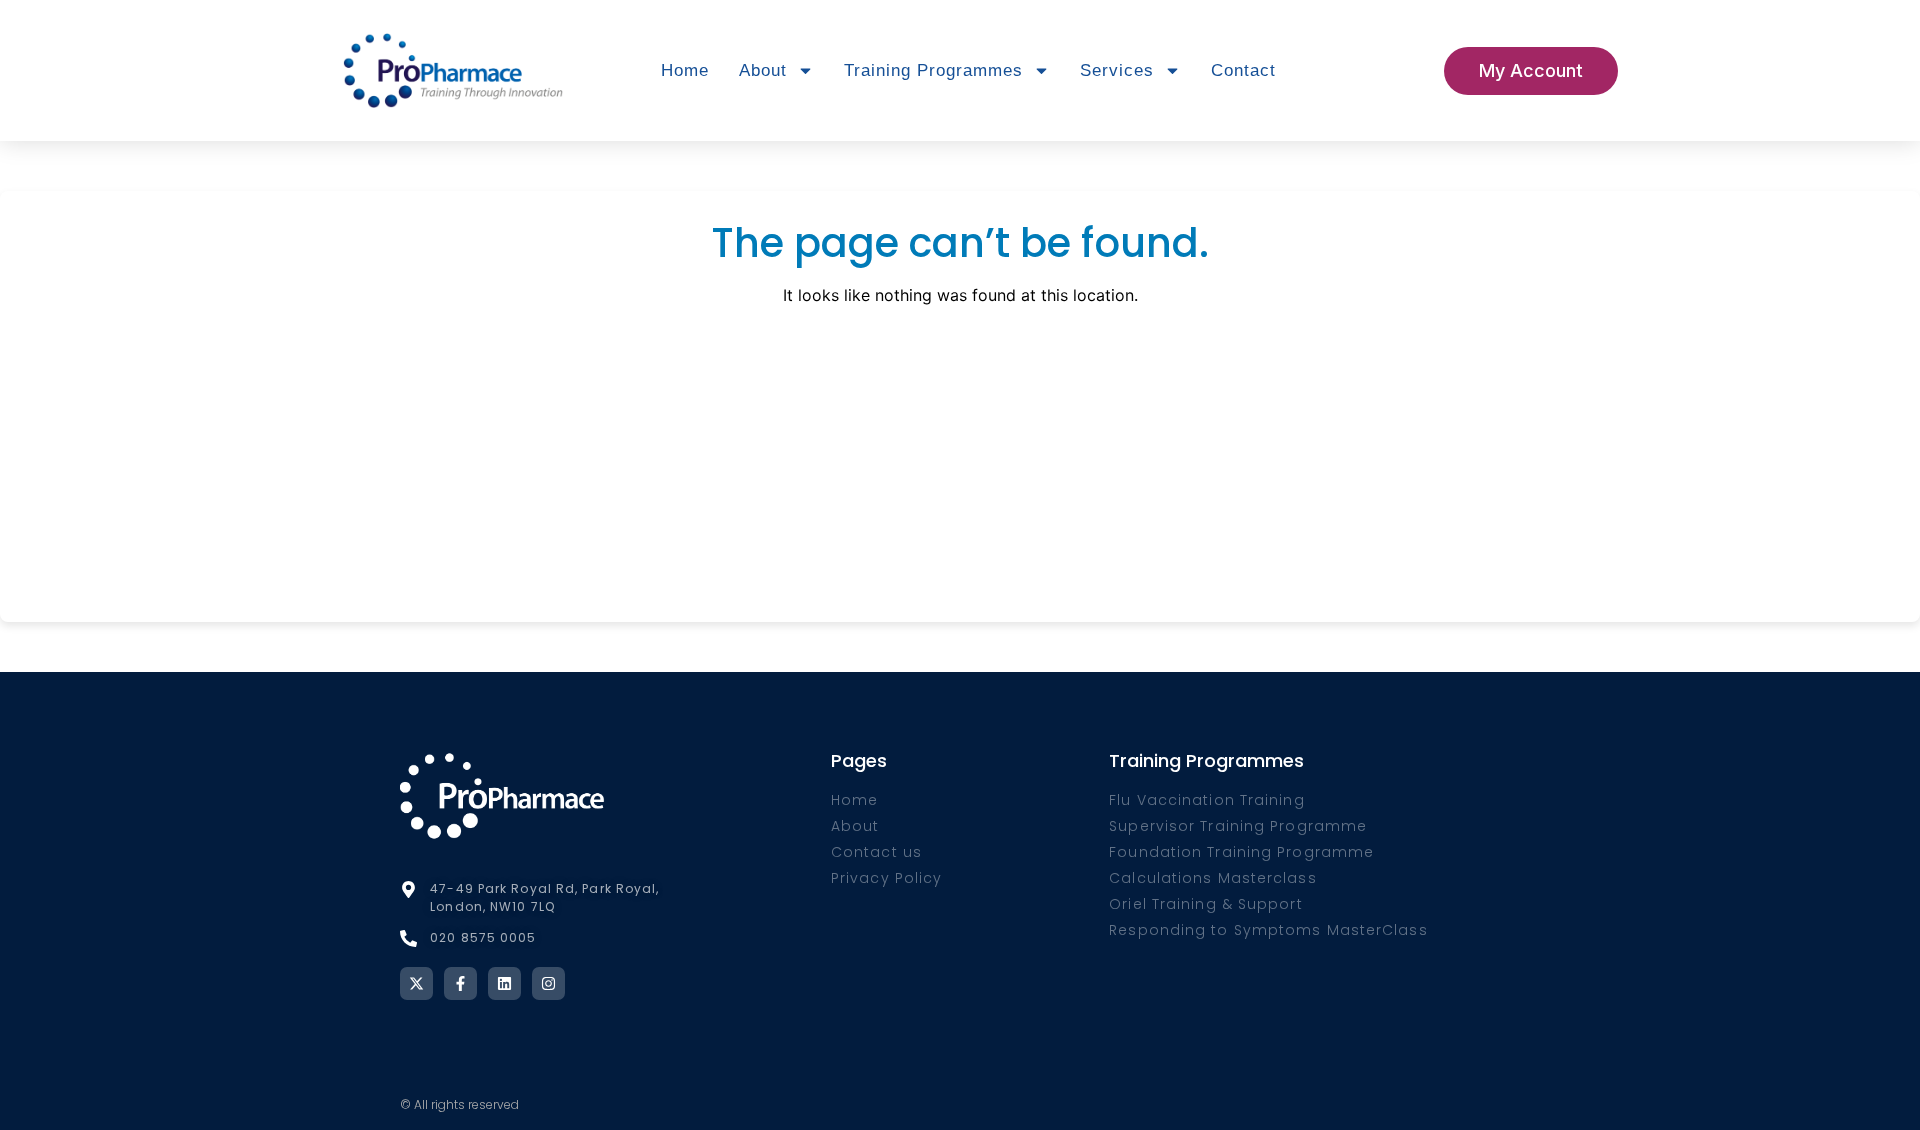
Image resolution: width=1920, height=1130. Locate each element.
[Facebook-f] (460, 983)
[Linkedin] (504, 983)
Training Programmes (933, 70)
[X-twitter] (416, 983)
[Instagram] (548, 983)
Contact (1243, 70)
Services (1117, 70)
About (763, 70)
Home (685, 70)
